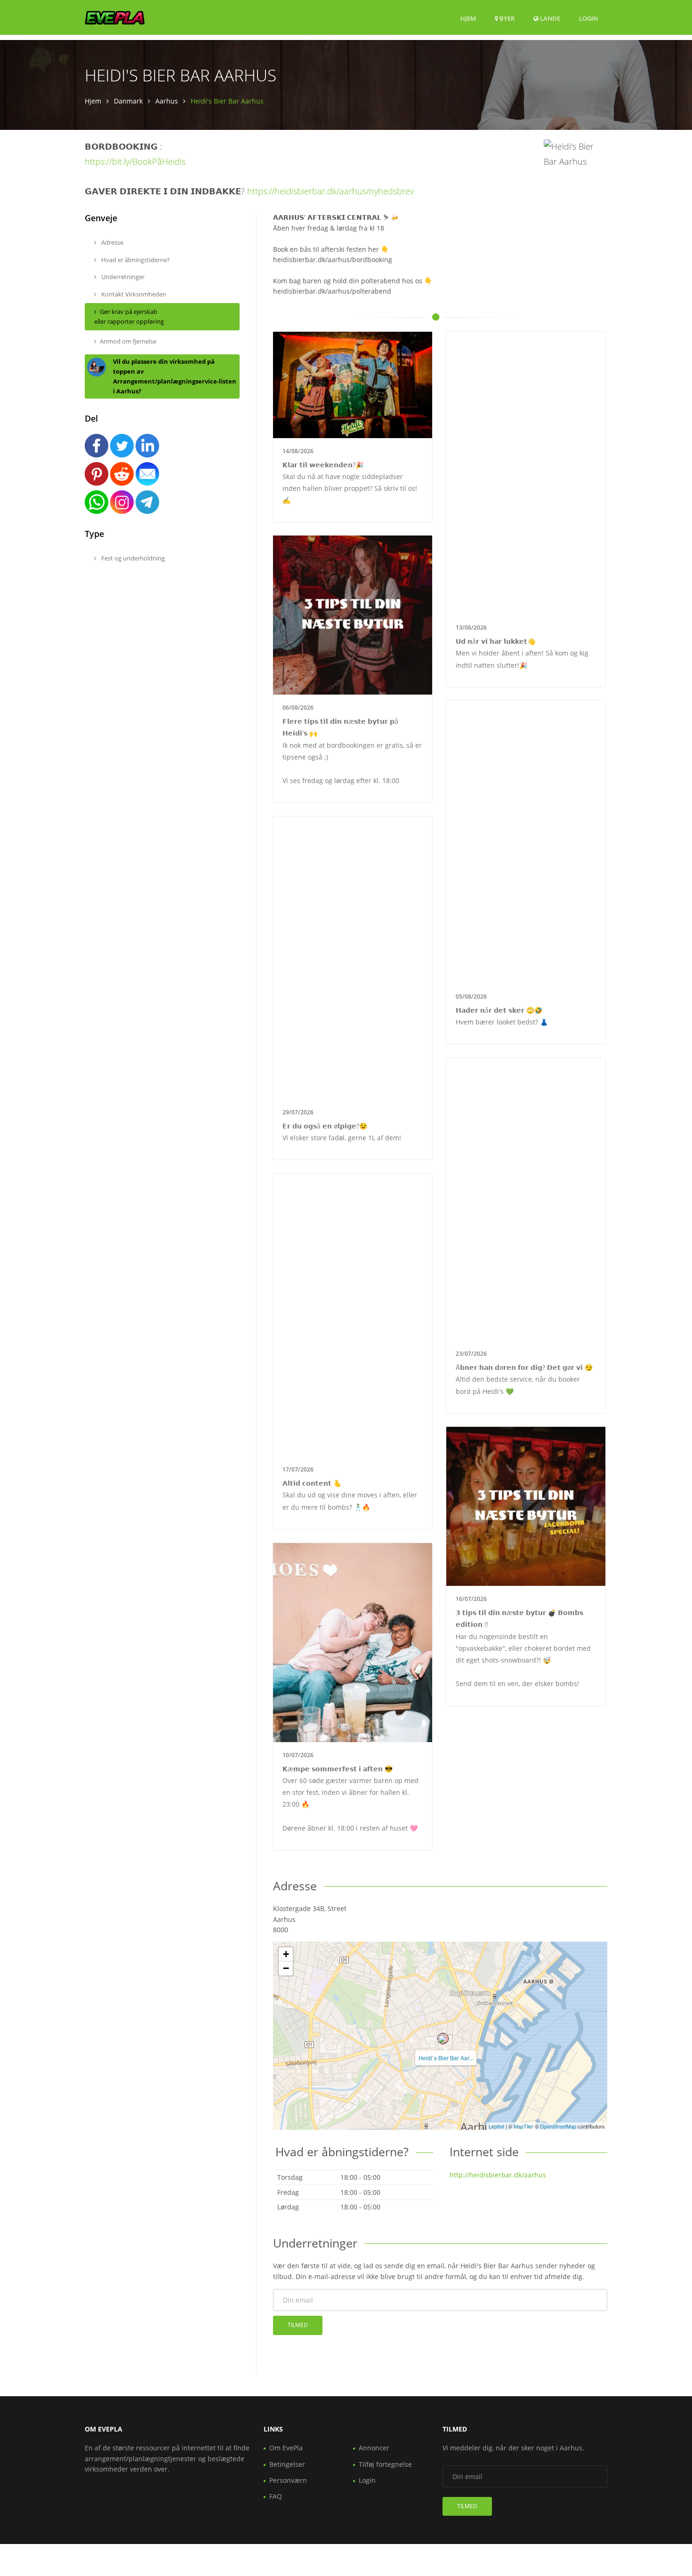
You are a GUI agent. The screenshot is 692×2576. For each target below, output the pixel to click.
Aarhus (167, 101)
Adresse (112, 242)
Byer (506, 18)
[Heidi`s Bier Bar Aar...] (443, 2039)
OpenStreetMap (558, 2126)
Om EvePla (286, 2448)
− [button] (286, 1968)
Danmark (128, 101)
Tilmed (298, 2325)
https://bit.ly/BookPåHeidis (135, 161)
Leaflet (496, 2126)
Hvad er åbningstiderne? (135, 260)
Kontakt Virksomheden (133, 294)
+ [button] (286, 1954)
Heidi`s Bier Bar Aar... (446, 2058)
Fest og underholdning (132, 558)
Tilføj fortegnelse (385, 2464)
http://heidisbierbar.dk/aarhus (498, 2175)
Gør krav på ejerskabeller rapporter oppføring (129, 316)
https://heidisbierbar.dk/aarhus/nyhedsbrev (330, 191)
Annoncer (374, 2448)
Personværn (288, 2480)
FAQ (276, 2496)
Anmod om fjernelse (128, 341)
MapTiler (523, 2126)
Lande (549, 18)
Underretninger (122, 277)
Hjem (468, 18)
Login (588, 18)
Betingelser (287, 2464)
